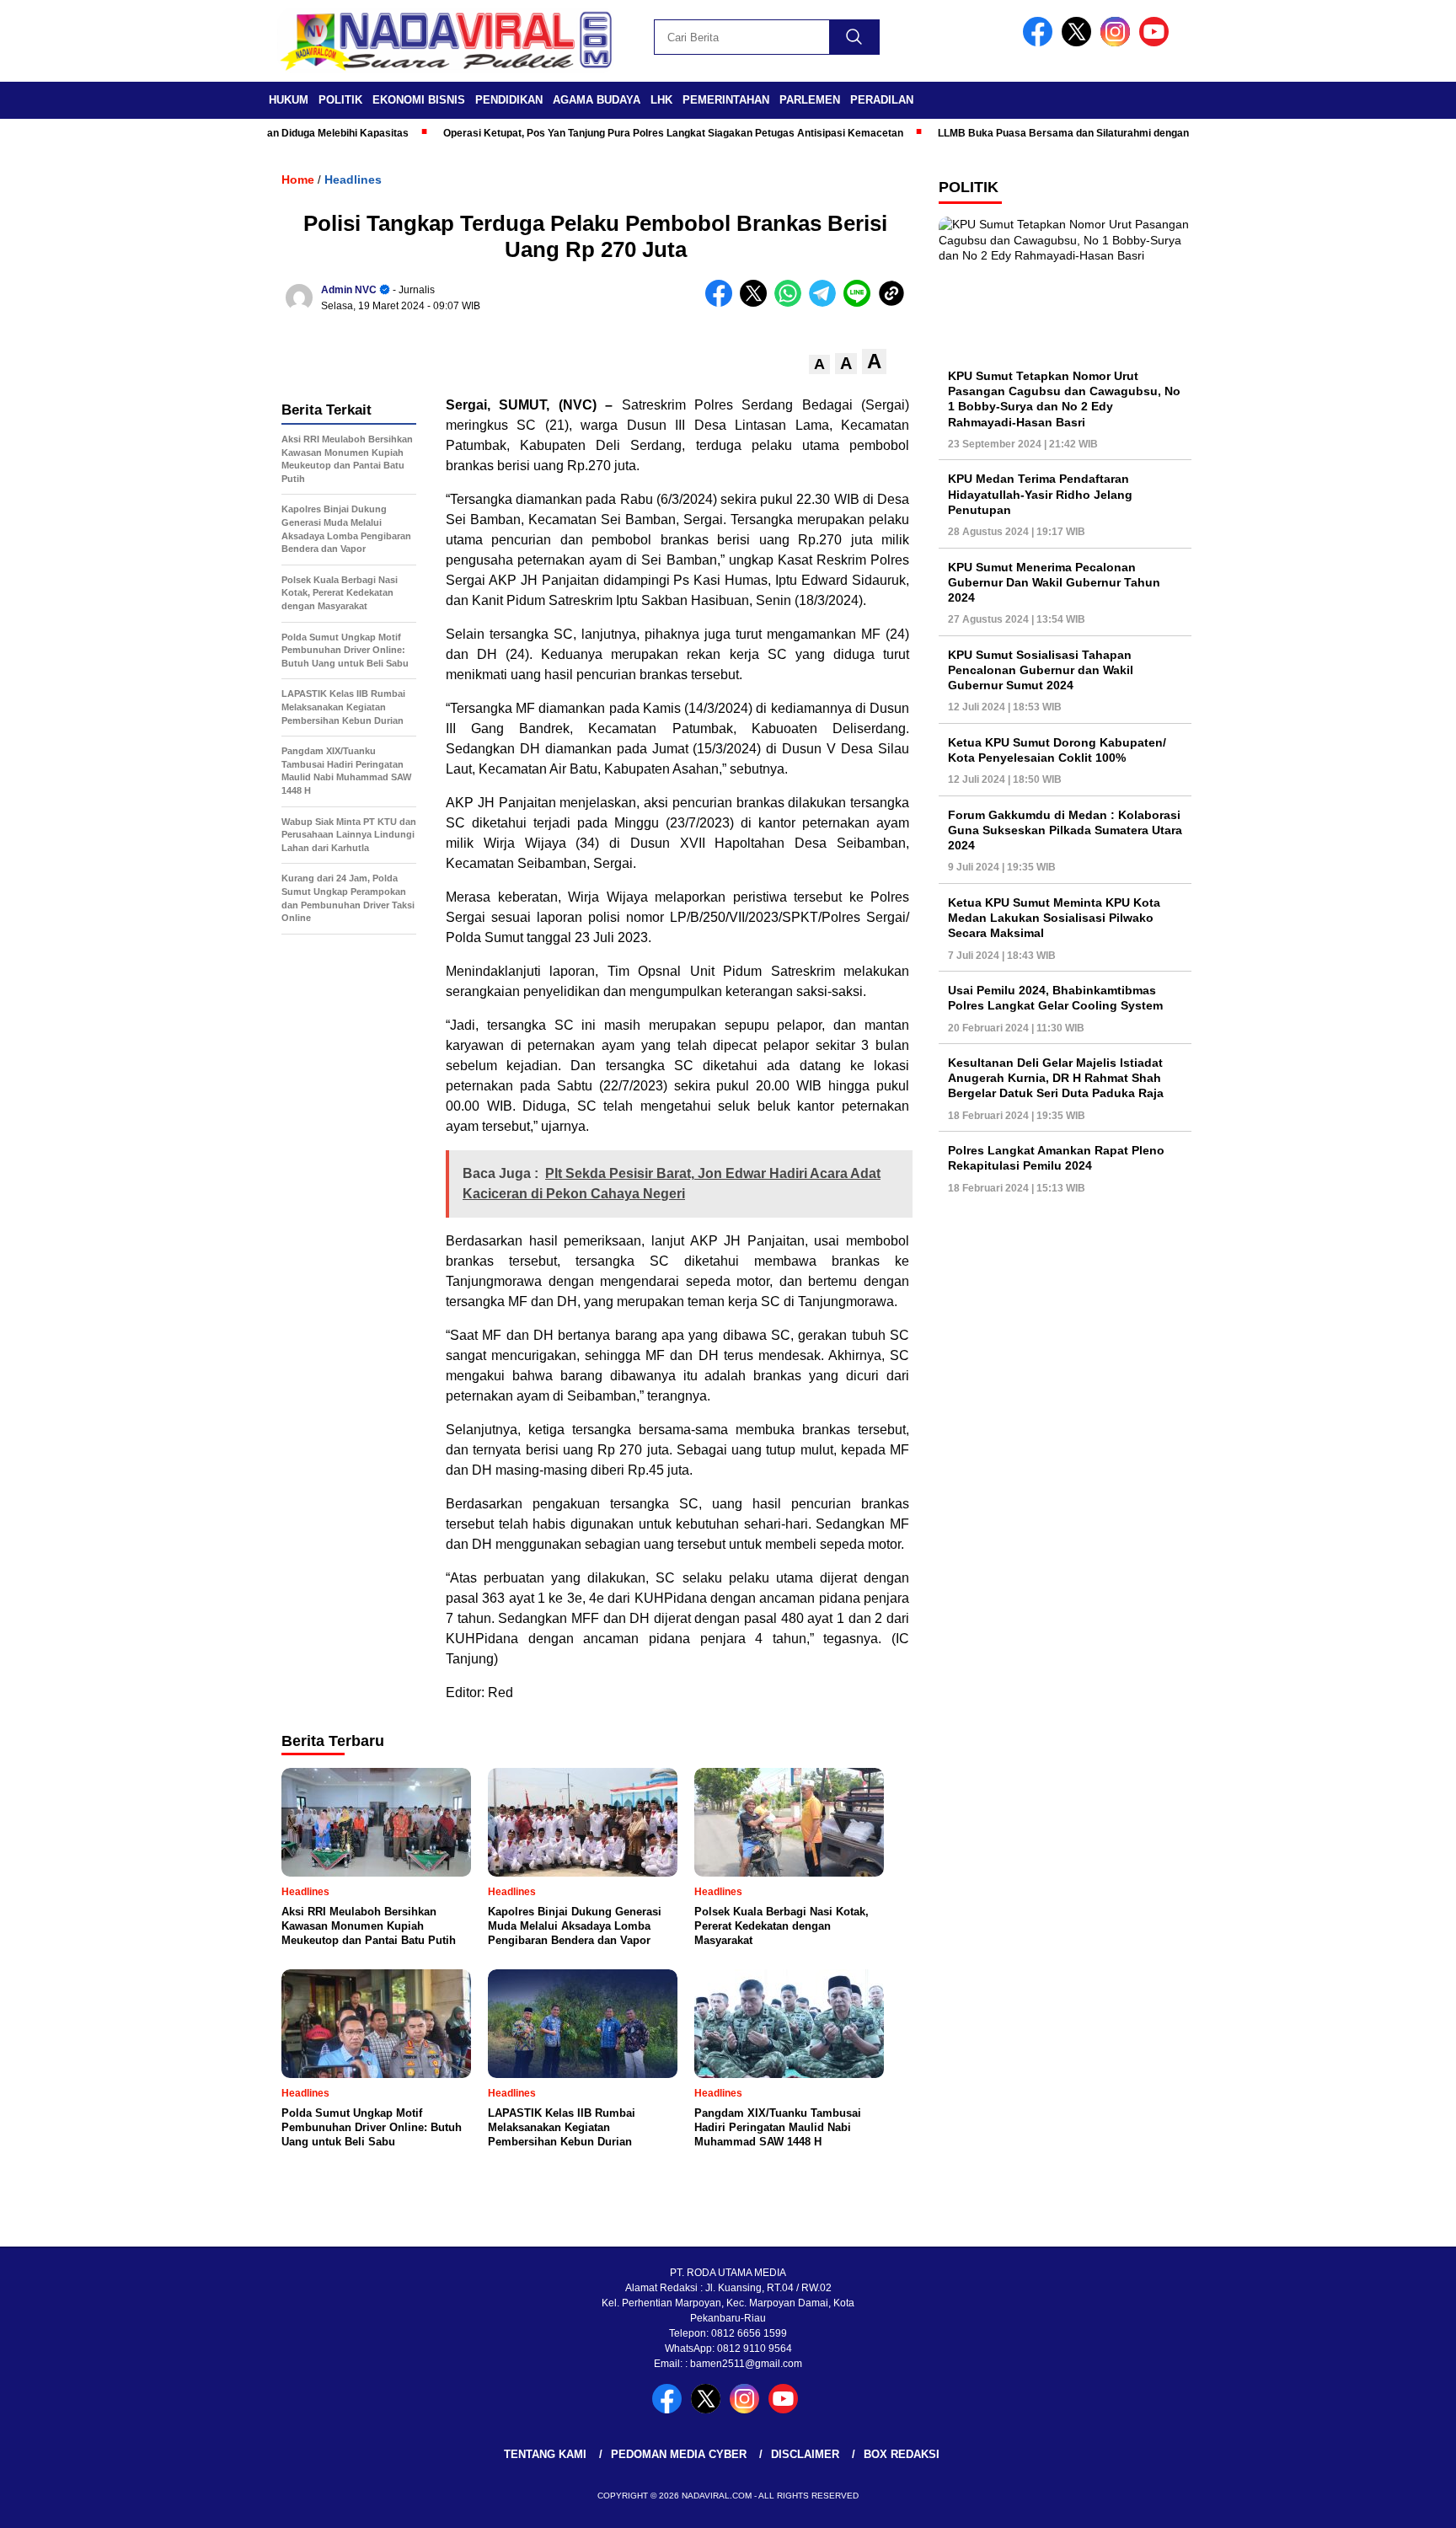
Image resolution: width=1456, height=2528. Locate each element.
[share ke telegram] (826, 303)
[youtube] (1157, 43)
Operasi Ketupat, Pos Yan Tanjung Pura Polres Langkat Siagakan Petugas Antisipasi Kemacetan (624, 133)
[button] (819, 364)
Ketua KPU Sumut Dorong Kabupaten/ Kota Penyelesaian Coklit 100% (1057, 750)
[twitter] (1079, 43)
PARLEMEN (810, 100)
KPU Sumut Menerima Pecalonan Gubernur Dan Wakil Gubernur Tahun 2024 (1054, 582)
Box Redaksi (902, 2454)
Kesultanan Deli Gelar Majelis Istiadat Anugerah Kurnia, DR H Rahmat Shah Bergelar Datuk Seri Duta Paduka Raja (1056, 1078)
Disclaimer (805, 2454)
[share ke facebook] (723, 303)
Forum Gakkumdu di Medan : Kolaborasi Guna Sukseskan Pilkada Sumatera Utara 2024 (1065, 830)
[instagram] (1118, 43)
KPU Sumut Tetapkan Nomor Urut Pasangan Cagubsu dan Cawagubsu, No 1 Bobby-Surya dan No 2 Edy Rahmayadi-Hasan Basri (1064, 399)
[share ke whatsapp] (792, 303)
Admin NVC (349, 290)
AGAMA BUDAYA (597, 100)
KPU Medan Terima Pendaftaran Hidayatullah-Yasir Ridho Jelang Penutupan (1040, 494)
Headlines (353, 179)
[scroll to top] (1398, 2502)
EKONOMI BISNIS (419, 100)
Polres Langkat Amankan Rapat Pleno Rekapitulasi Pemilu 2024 (1056, 1158)
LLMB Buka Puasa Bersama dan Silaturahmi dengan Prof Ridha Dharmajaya (1071, 133)
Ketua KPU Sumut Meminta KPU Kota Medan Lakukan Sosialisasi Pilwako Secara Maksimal (1054, 918)
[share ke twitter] (757, 303)
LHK (661, 100)
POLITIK (340, 100)
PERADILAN (882, 100)
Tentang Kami (545, 2454)
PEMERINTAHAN (726, 100)
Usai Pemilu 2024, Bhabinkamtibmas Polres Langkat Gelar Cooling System (1055, 998)
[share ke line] (861, 303)
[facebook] (1041, 43)
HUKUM (289, 100)
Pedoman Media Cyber (679, 2454)
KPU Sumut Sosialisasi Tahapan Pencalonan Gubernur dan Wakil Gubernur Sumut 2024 (1041, 670)
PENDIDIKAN (509, 100)
